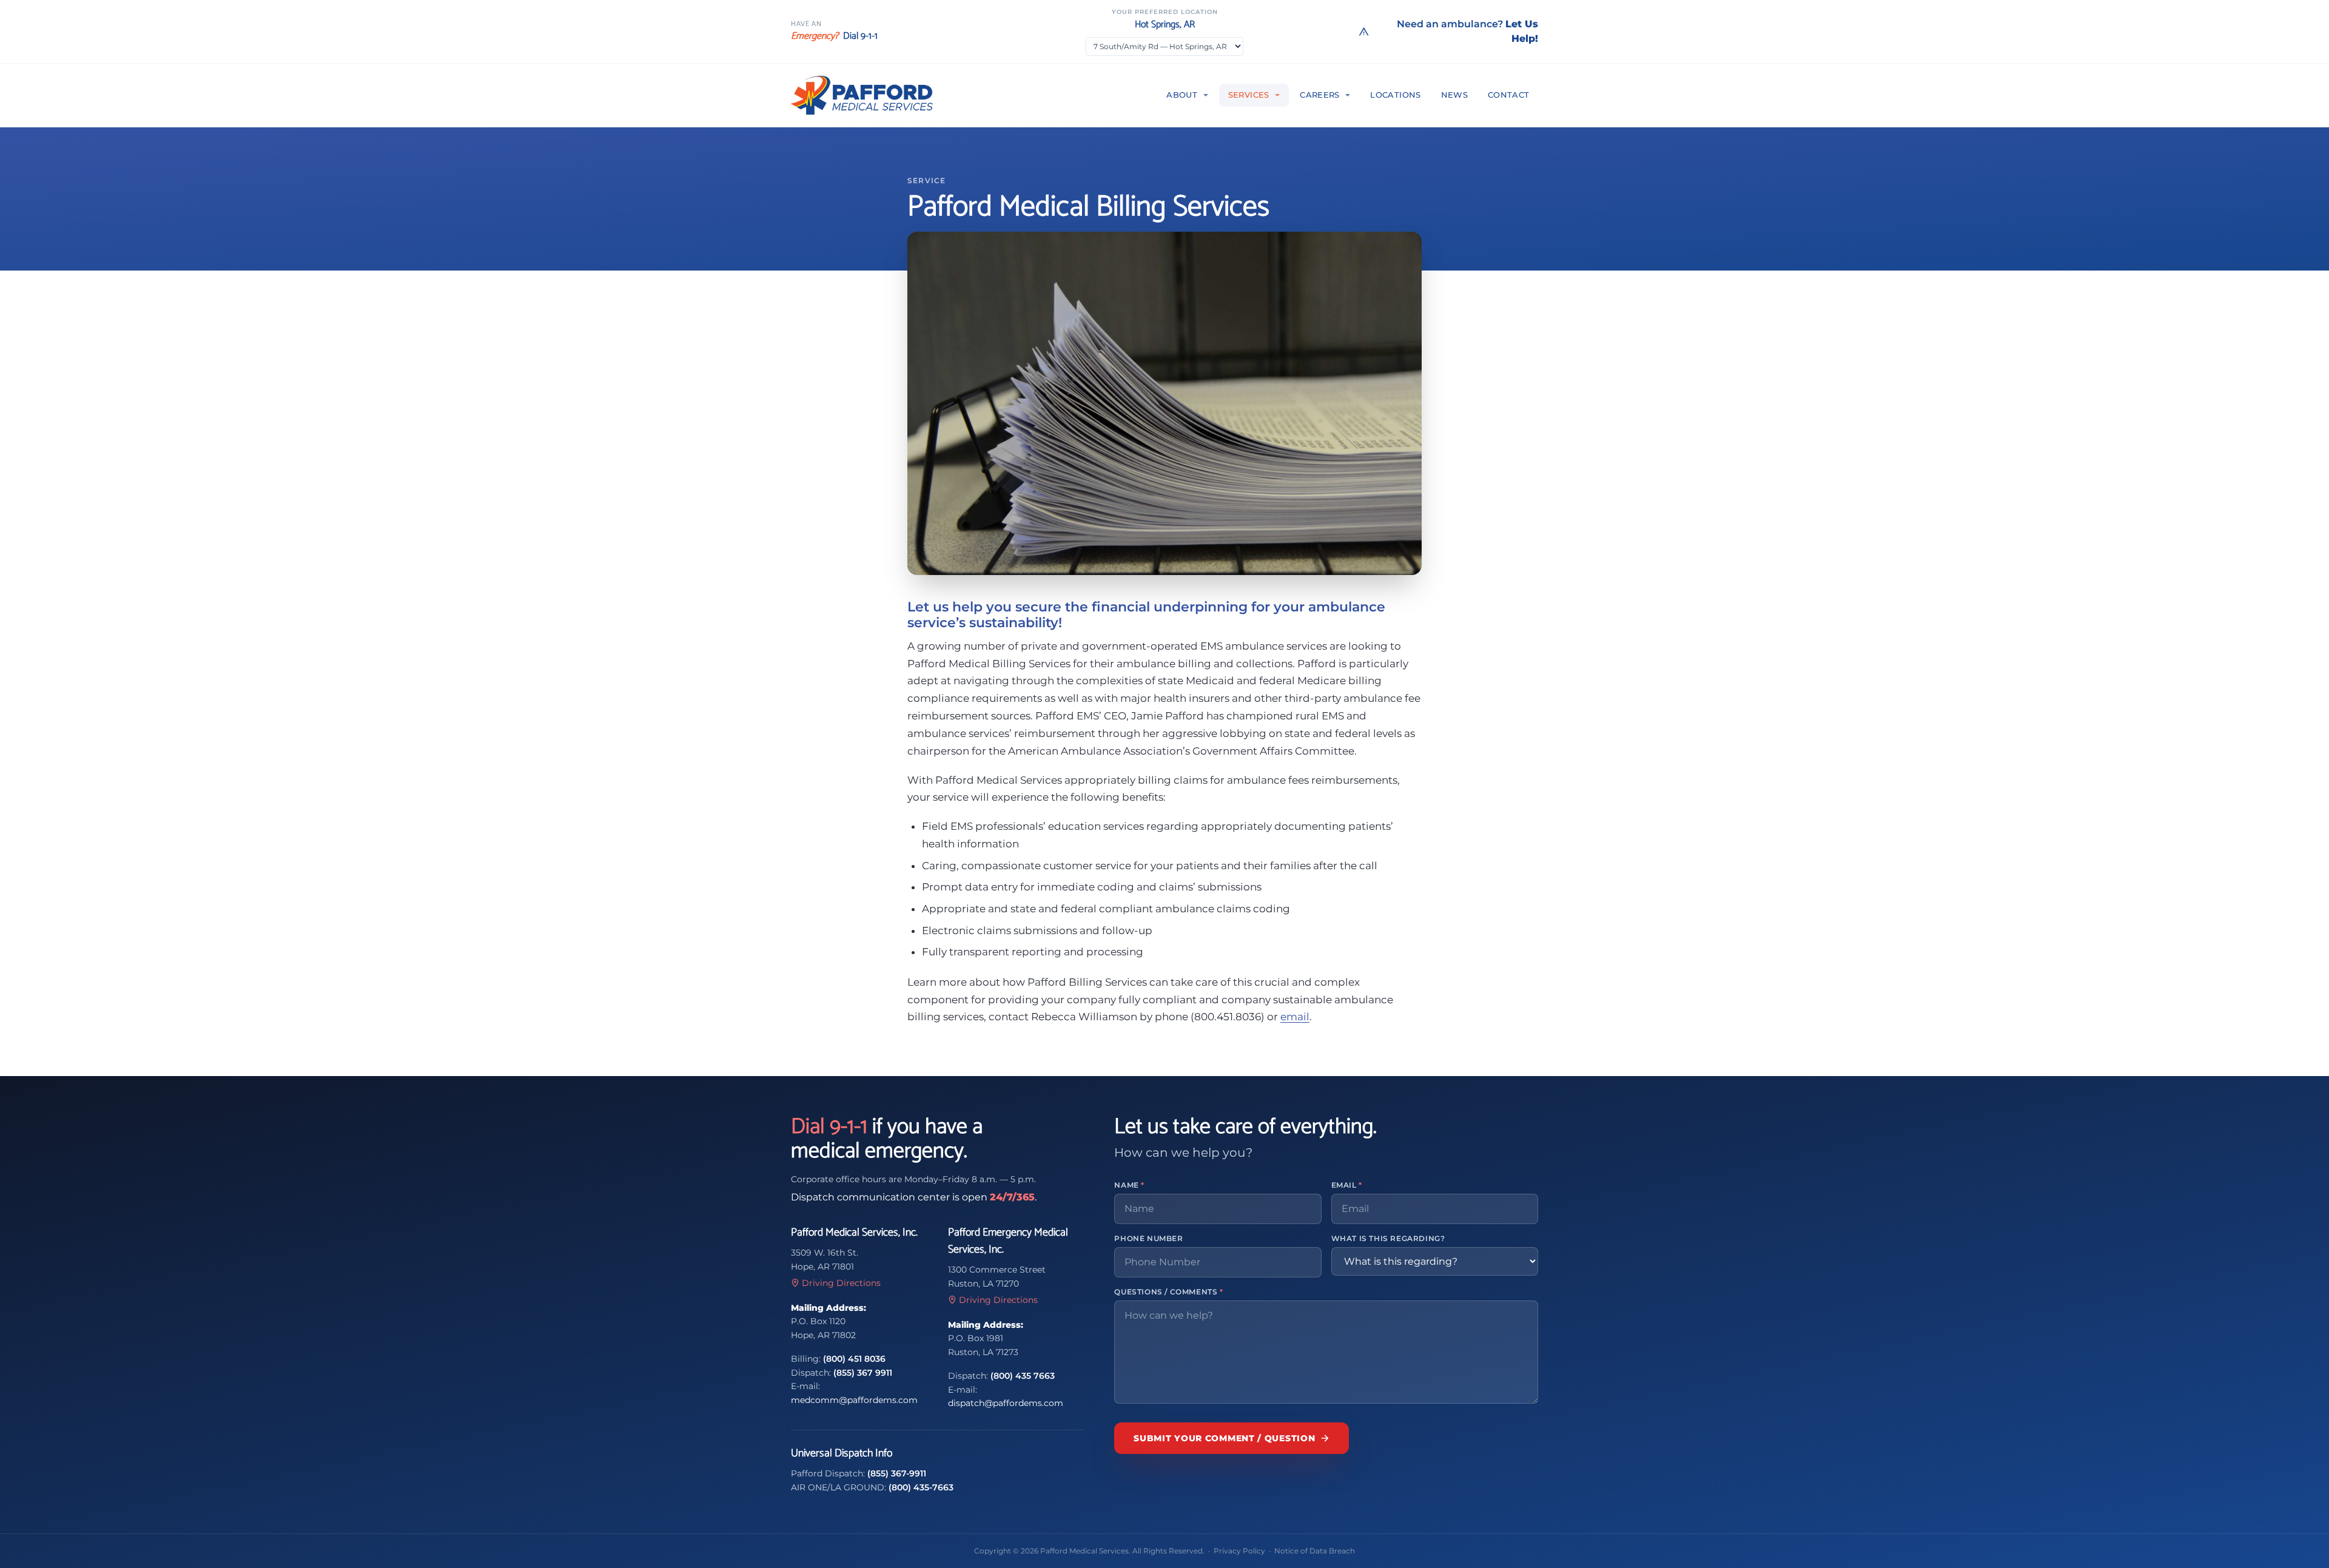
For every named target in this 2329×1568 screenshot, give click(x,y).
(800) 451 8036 (854, 1359)
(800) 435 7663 (1023, 1376)
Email (1347, 1185)
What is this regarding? (1388, 1238)
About (1182, 95)
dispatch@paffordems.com (1006, 1403)
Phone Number (1148, 1238)
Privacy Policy (1239, 1551)
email (1295, 1017)
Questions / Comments (1168, 1292)
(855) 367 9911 (863, 1373)
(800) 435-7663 (921, 1487)
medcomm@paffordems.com (854, 1400)
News (1455, 95)
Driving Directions (841, 1283)
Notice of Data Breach (1315, 1551)
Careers (1320, 95)
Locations (1396, 95)
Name (1129, 1185)
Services (1249, 95)
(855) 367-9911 (897, 1473)
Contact (1509, 95)
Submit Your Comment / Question (1224, 1438)
